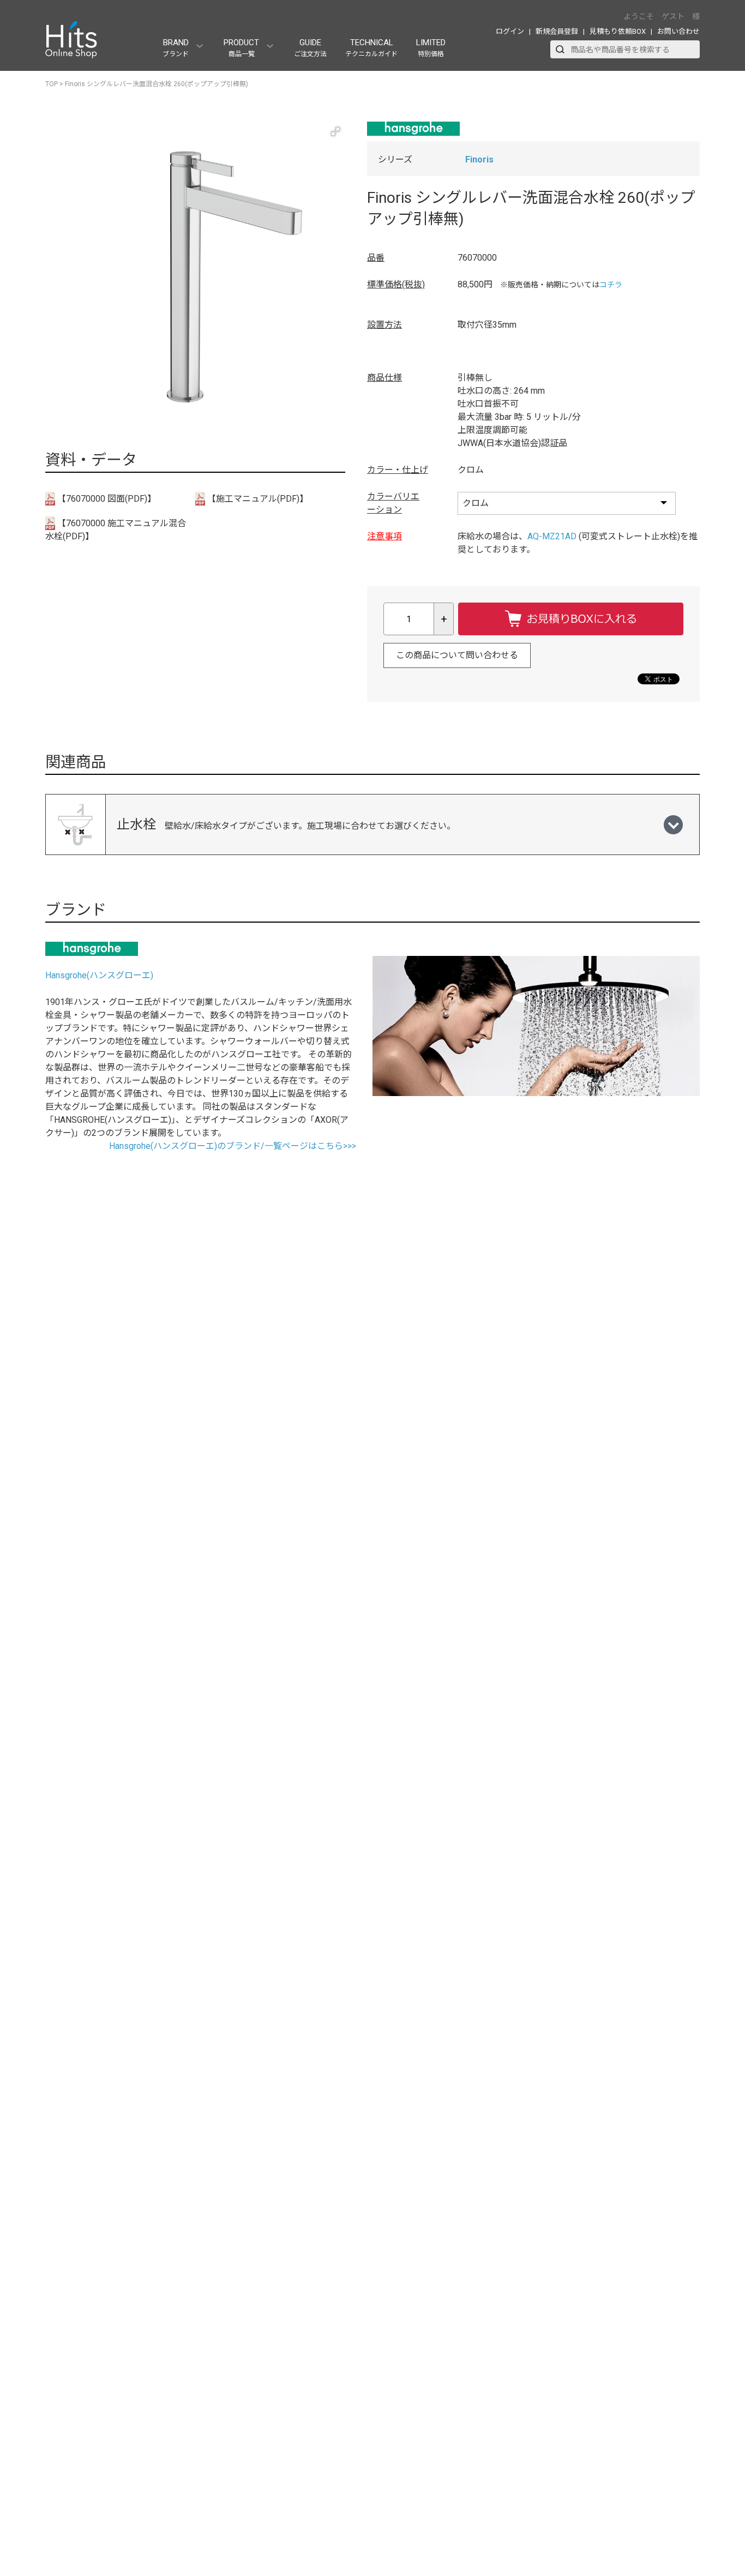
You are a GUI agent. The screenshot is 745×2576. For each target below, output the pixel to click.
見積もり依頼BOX (618, 31)
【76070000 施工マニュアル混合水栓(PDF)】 (116, 530)
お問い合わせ (678, 31)
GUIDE (310, 48)
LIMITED (431, 48)
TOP (52, 84)
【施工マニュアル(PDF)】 (257, 499)
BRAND (176, 48)
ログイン (510, 31)
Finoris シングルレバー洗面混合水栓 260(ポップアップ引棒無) (157, 84)
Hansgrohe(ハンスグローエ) (99, 975)
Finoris (479, 160)
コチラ (611, 285)
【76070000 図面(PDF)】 (106, 499)
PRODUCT (241, 48)
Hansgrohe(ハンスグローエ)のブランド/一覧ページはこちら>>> (233, 1146)
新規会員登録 (557, 31)
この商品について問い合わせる (457, 655)
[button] (335, 131)
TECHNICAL (371, 48)
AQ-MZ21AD (552, 536)
